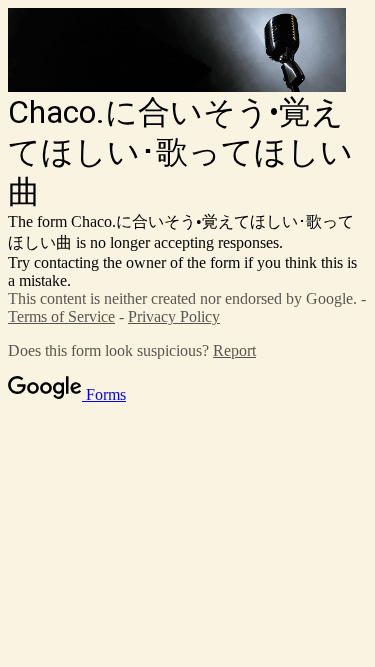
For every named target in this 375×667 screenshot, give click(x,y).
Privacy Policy (174, 316)
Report (234, 350)
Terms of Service (61, 316)
